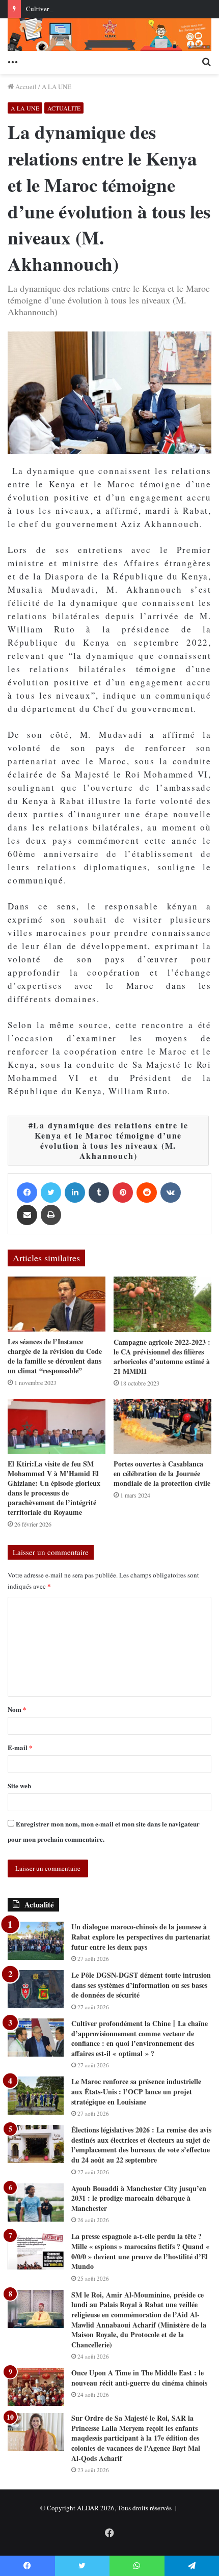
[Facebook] (27, 1193)
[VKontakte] (171, 1193)
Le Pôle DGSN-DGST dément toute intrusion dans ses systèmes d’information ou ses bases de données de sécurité (141, 1985)
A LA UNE (57, 87)
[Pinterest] (123, 1193)
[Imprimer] (51, 1215)
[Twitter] (51, 1193)
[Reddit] (147, 1193)
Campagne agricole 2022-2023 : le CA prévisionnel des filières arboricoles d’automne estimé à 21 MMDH (162, 1356)
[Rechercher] (206, 61)
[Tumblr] (99, 1193)
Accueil (25, 87)
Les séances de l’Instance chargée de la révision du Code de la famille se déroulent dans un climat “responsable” (55, 1356)
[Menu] (13, 61)
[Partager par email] (27, 1215)
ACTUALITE (64, 108)
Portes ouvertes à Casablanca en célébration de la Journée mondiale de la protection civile (162, 1473)
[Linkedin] (75, 1193)
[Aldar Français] (109, 35)
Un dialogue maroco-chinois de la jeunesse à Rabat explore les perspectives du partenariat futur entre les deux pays (141, 1936)
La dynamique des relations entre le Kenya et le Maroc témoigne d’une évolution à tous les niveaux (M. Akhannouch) (111, 1140)
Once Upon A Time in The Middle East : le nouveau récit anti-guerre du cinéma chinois (139, 2378)
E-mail (20, 1747)
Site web (19, 1785)
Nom (17, 1709)
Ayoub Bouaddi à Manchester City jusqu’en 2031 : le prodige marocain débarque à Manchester (139, 2198)
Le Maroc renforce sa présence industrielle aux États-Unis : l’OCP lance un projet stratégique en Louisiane (136, 2091)
